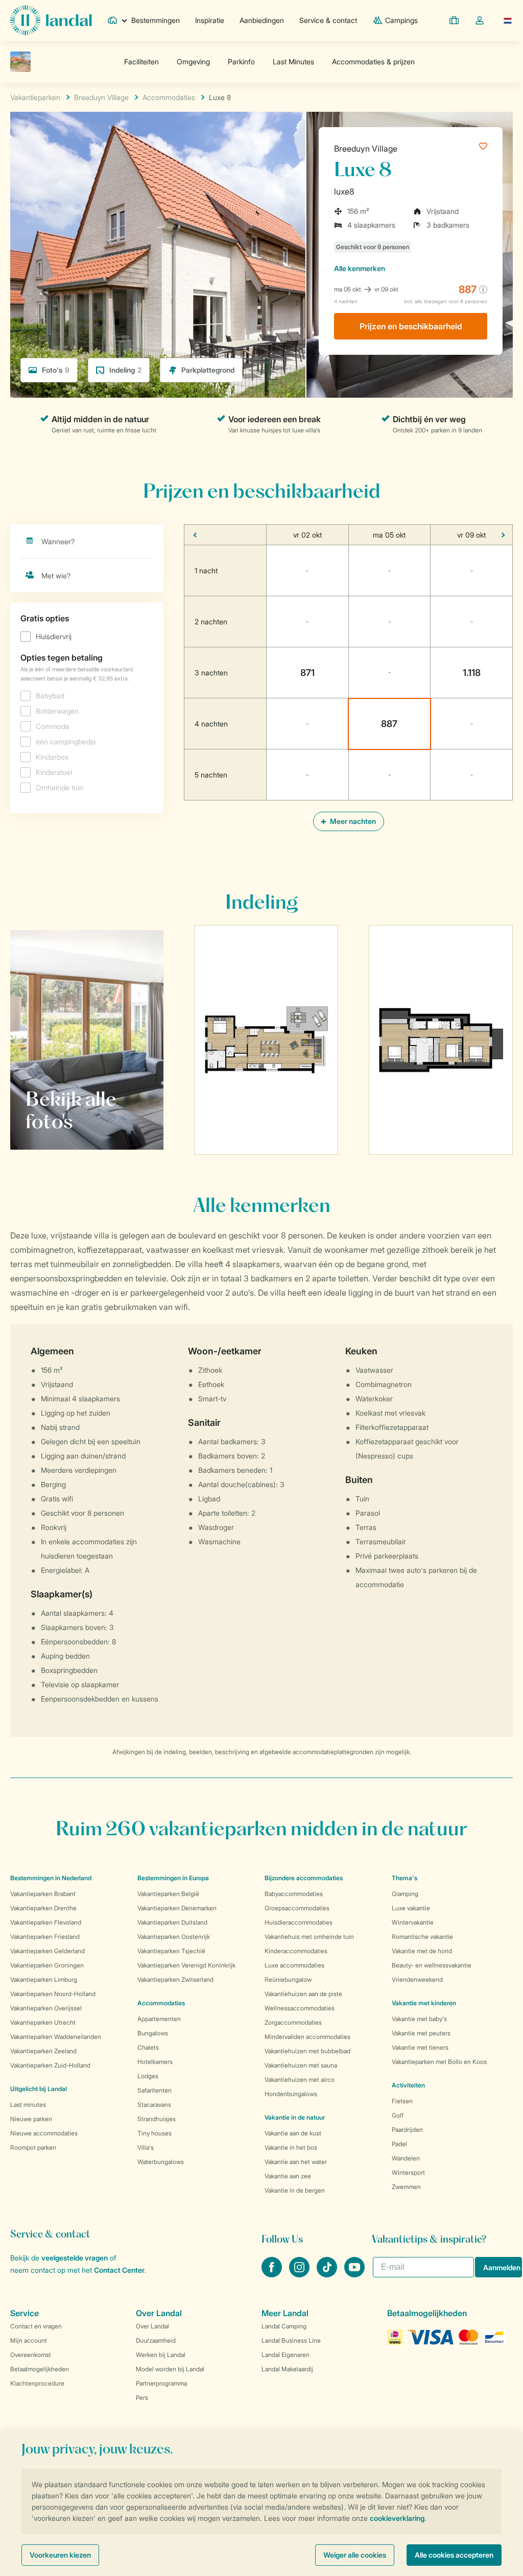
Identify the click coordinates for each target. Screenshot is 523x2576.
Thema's (405, 1878)
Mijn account (29, 2340)
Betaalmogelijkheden (40, 2369)
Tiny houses (154, 2133)
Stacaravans (154, 2105)
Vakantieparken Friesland (45, 1937)
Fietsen (402, 2101)
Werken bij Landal (161, 2355)
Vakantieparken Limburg (44, 1979)
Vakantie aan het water (296, 2162)
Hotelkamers (155, 2062)
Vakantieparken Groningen (47, 1965)
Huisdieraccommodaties (299, 1922)
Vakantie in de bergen (295, 2190)
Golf (398, 2115)
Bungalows (153, 2033)
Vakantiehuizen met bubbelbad (307, 2051)
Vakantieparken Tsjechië (171, 1951)
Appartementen (159, 2019)
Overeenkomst (31, 2355)
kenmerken (360, 268)
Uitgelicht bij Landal (39, 2089)
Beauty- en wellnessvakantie (432, 1965)
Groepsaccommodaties (297, 1908)
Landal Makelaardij (287, 2369)
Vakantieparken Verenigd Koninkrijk (186, 1965)
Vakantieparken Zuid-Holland (50, 2065)
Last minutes (28, 2105)
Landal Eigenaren (286, 2355)
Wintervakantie (413, 1922)
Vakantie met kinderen (424, 2003)
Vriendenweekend (417, 1979)
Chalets (148, 2047)
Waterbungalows (161, 2162)
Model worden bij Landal (170, 2369)
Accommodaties (161, 2003)
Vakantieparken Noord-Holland (53, 1994)
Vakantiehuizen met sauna (301, 2065)
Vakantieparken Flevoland (46, 1922)
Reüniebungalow (288, 1979)
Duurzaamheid (156, 2340)
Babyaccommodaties (294, 1894)
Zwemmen (406, 2187)
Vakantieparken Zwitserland (175, 1979)
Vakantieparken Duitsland (172, 1922)
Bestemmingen (156, 20)
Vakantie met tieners (420, 2047)
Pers (142, 2398)
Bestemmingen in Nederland (51, 1878)
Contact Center (119, 2270)
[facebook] (273, 2274)
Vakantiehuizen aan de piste (303, 1994)
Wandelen (406, 2158)
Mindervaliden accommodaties (307, 2037)
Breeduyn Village (366, 149)
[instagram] (300, 2274)
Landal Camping (284, 2326)
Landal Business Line (291, 2340)
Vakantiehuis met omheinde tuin (309, 1937)
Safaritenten (154, 2090)
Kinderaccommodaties (296, 1951)
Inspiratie (210, 20)
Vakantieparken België (168, 1894)
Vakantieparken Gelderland (47, 1951)
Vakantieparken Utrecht (43, 2022)
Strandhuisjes (157, 2119)
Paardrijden (407, 2130)
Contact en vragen (36, 2326)
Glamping (405, 1894)
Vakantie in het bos (291, 2147)
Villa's (146, 2147)
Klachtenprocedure (37, 2383)
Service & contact (328, 20)
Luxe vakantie (411, 1908)
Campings (401, 20)
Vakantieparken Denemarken (177, 1908)
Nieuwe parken (31, 2119)
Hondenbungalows (291, 2094)
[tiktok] (328, 2274)
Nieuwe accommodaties (44, 2133)
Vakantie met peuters (421, 2033)
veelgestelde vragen (75, 2258)
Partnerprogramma (161, 2383)
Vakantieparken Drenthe (43, 1908)
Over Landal (152, 2326)
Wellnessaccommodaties (300, 2008)
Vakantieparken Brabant (43, 1894)
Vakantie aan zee (288, 2176)
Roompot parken (33, 2147)
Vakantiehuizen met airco (300, 2080)
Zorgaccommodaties (293, 2022)
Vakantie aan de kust (293, 2133)
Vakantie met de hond (422, 1951)
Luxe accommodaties (294, 1965)
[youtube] (354, 2274)
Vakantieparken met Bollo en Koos (439, 2062)
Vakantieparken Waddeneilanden (56, 2037)
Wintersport (408, 2172)
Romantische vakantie (422, 1937)
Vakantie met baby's (419, 2019)
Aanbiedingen (262, 20)
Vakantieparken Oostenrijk (174, 1937)
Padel (399, 2144)
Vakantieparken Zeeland (43, 2051)
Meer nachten (352, 821)
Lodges (148, 2076)
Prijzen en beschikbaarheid (411, 326)
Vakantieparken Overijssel (46, 2008)
